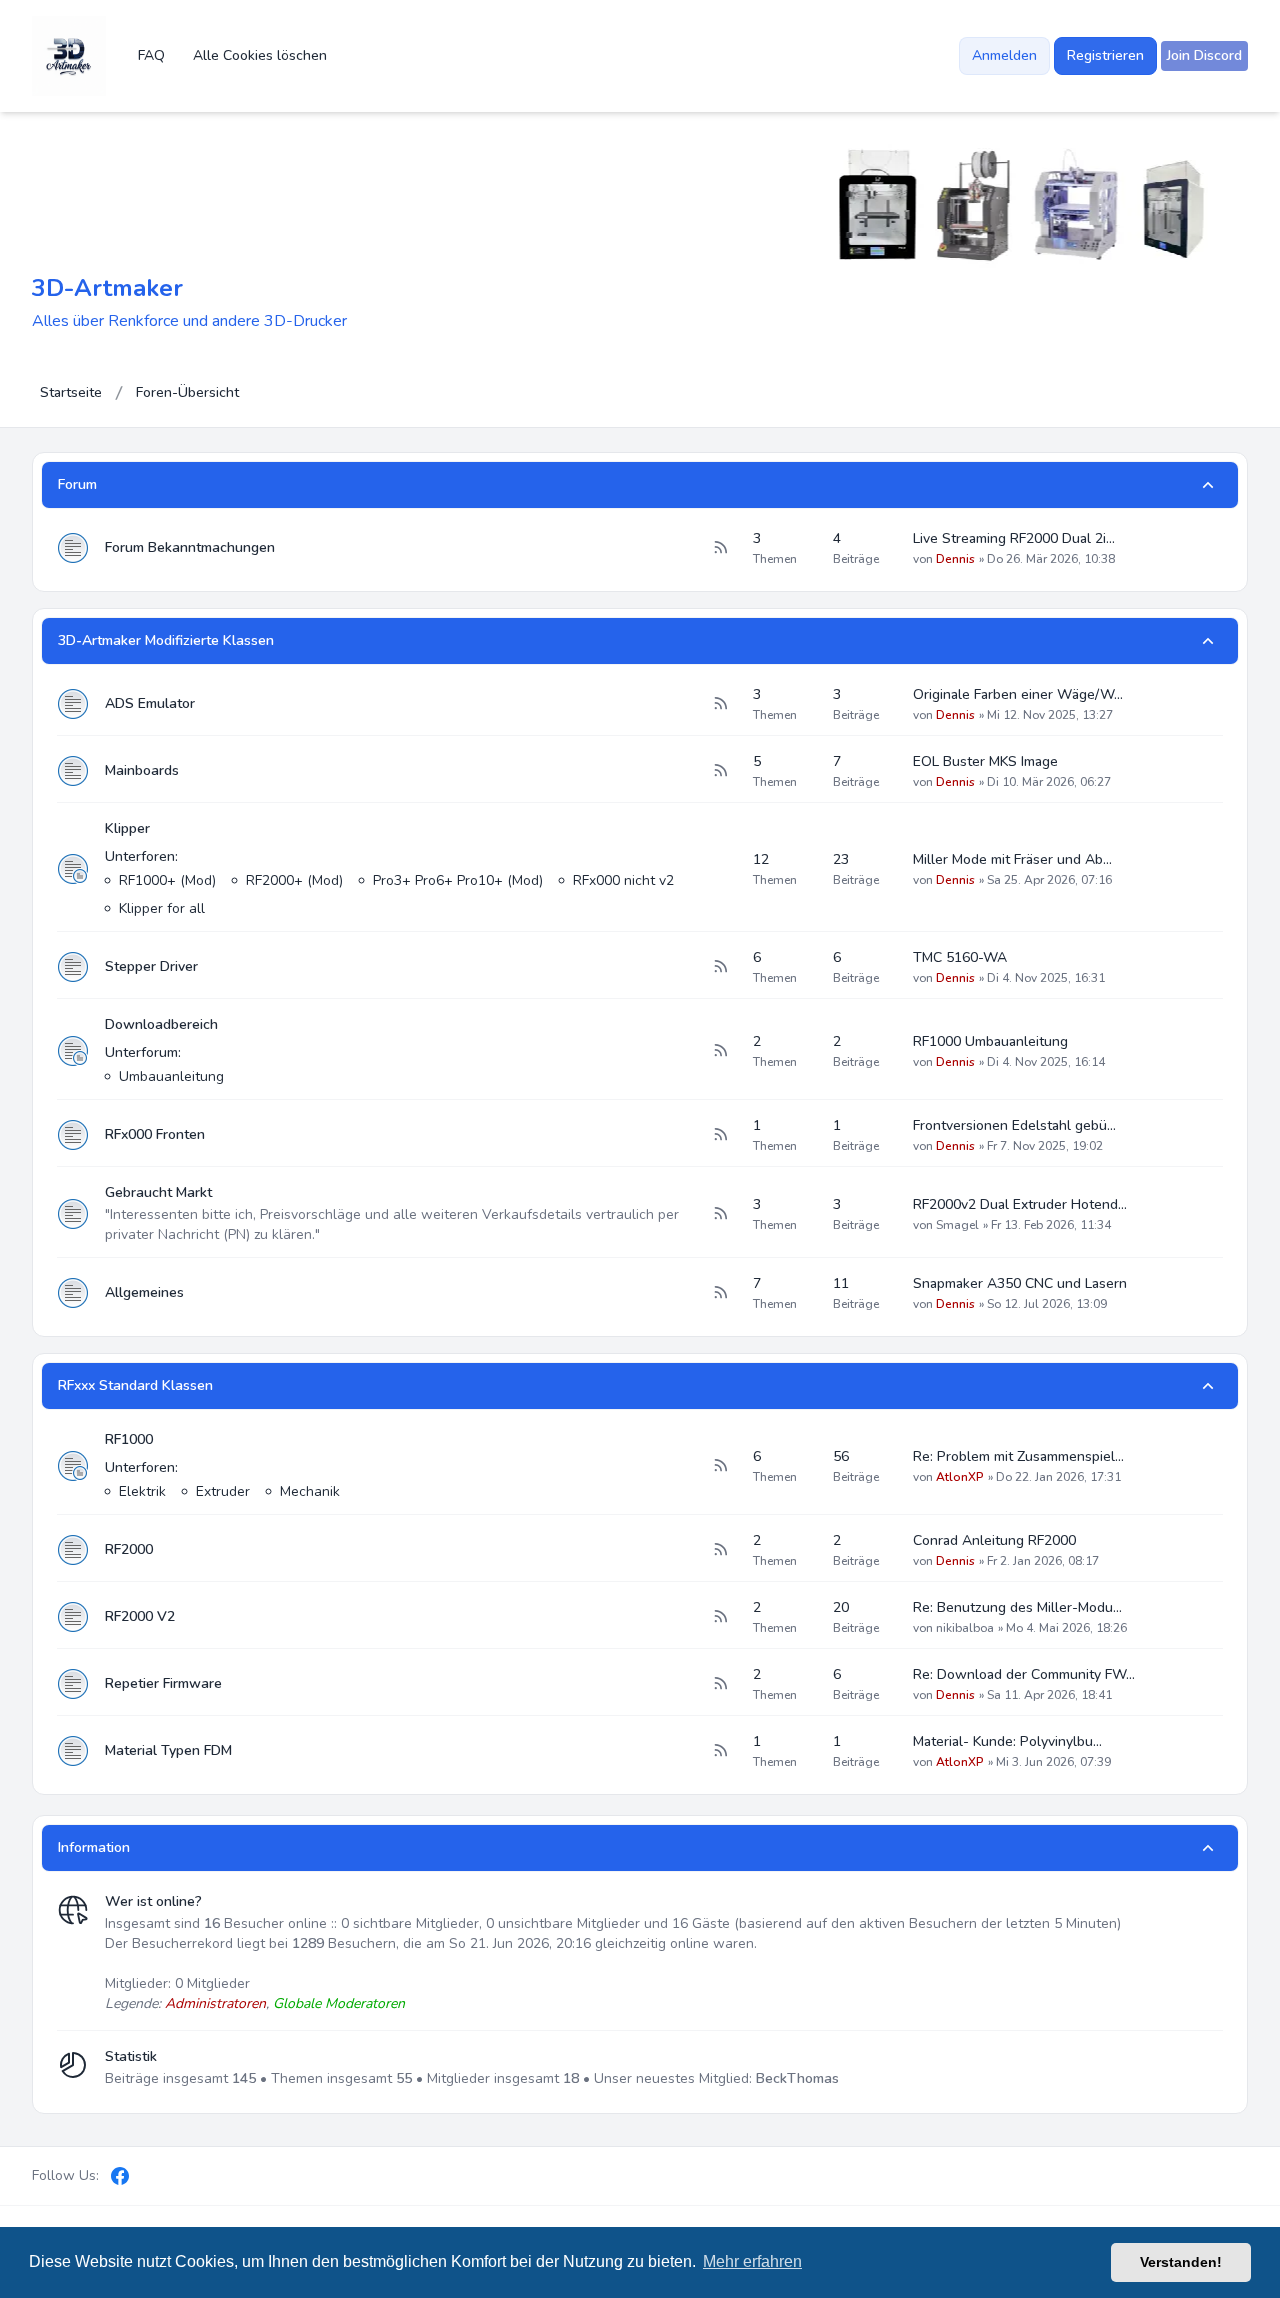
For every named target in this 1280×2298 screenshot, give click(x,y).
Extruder (223, 1491)
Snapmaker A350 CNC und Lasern (1020, 1283)
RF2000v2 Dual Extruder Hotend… (1020, 1204)
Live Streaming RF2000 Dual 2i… (1014, 538)
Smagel (957, 1225)
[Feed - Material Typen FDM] (720, 1751)
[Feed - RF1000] (720, 1466)
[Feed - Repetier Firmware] (720, 1684)
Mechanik (310, 1491)
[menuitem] (1204, 56)
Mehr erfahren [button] (752, 2261)
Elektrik (142, 1491)
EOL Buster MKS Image (985, 761)
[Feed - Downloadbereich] (720, 1051)
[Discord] (154, 2176)
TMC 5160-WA (960, 957)
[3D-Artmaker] (69, 56)
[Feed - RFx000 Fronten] (720, 1135)
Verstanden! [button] (1181, 2262)
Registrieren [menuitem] (1105, 55)
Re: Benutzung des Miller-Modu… (1017, 1607)
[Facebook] (120, 2176)
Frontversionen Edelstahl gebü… (1014, 1125)
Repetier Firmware (163, 1683)
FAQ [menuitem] (151, 55)
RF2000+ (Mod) (294, 880)
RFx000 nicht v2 (623, 880)
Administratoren (215, 2003)
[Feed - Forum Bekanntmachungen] (720, 548)
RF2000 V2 (140, 1616)
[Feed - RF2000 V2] (720, 1617)
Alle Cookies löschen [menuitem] (260, 55)
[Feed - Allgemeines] (720, 1293)
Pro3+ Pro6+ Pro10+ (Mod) (458, 880)
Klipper (127, 828)
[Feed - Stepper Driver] (720, 967)
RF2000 (129, 1549)
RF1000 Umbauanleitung (990, 1041)
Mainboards (142, 770)
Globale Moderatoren (339, 2003)
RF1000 (129, 1439)
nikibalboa (965, 1628)
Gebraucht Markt (158, 1192)
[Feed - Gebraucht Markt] (720, 1214)
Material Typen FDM (168, 1750)
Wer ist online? (153, 1901)
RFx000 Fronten (155, 1134)
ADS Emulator (150, 703)
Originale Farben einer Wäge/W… (1018, 694)
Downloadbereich (161, 1024)
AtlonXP (960, 1477)
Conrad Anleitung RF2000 (994, 1540)
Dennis (955, 559)
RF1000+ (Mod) (167, 880)
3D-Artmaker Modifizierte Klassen (166, 640)
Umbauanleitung (171, 1076)
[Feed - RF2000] (720, 1550)
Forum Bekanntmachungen (190, 547)
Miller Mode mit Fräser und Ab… (1012, 859)
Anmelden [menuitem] (1004, 55)
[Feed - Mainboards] (720, 771)
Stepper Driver (151, 966)
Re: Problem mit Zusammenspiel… (1018, 1456)
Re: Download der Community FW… (1024, 1674)
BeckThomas (797, 2078)
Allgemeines (144, 1292)
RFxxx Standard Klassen (135, 1385)
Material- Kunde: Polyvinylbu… (1007, 1741)
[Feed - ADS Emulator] (720, 704)
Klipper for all (162, 908)
